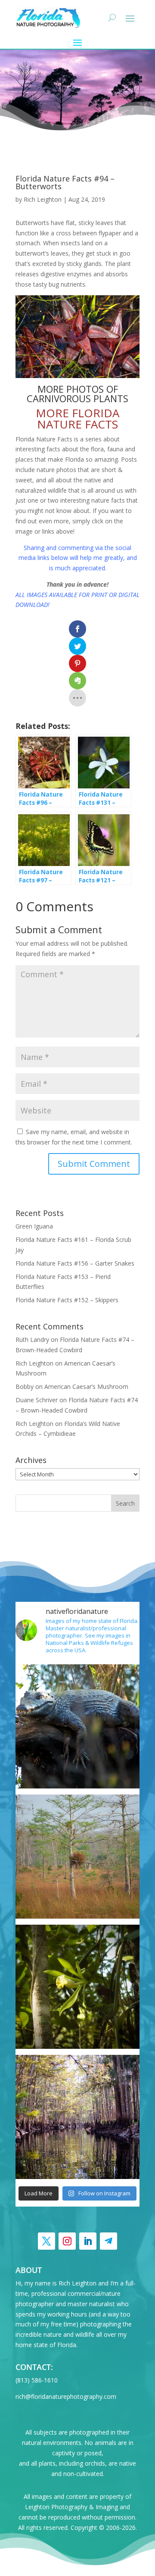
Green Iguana (34, 1226)
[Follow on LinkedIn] (88, 2241)
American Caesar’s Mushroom (86, 1386)
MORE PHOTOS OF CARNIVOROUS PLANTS (77, 394)
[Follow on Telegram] (108, 2241)
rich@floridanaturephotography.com (66, 2396)
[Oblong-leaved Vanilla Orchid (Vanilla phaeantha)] (77, 1987)
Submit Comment (94, 1164)
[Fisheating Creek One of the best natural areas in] (77, 2117)
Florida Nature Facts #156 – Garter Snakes (75, 1263)
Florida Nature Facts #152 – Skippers (67, 1300)
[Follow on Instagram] (67, 2241)
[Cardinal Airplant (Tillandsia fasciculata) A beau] (77, 1857)
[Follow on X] (46, 2241)
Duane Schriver (37, 1400)
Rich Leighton (43, 199)
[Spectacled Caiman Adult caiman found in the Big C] (77, 1726)
